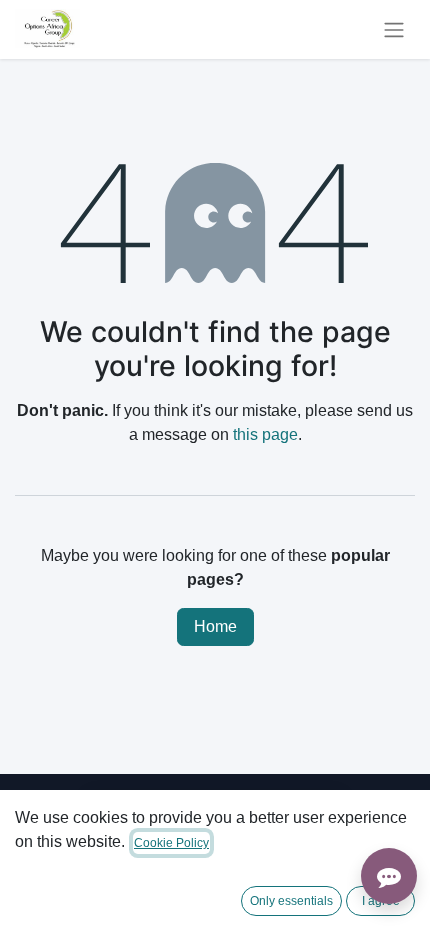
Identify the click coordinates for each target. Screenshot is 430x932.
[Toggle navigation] (394, 29)
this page (265, 434)
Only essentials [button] (291, 901)
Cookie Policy (171, 843)
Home (215, 626)
